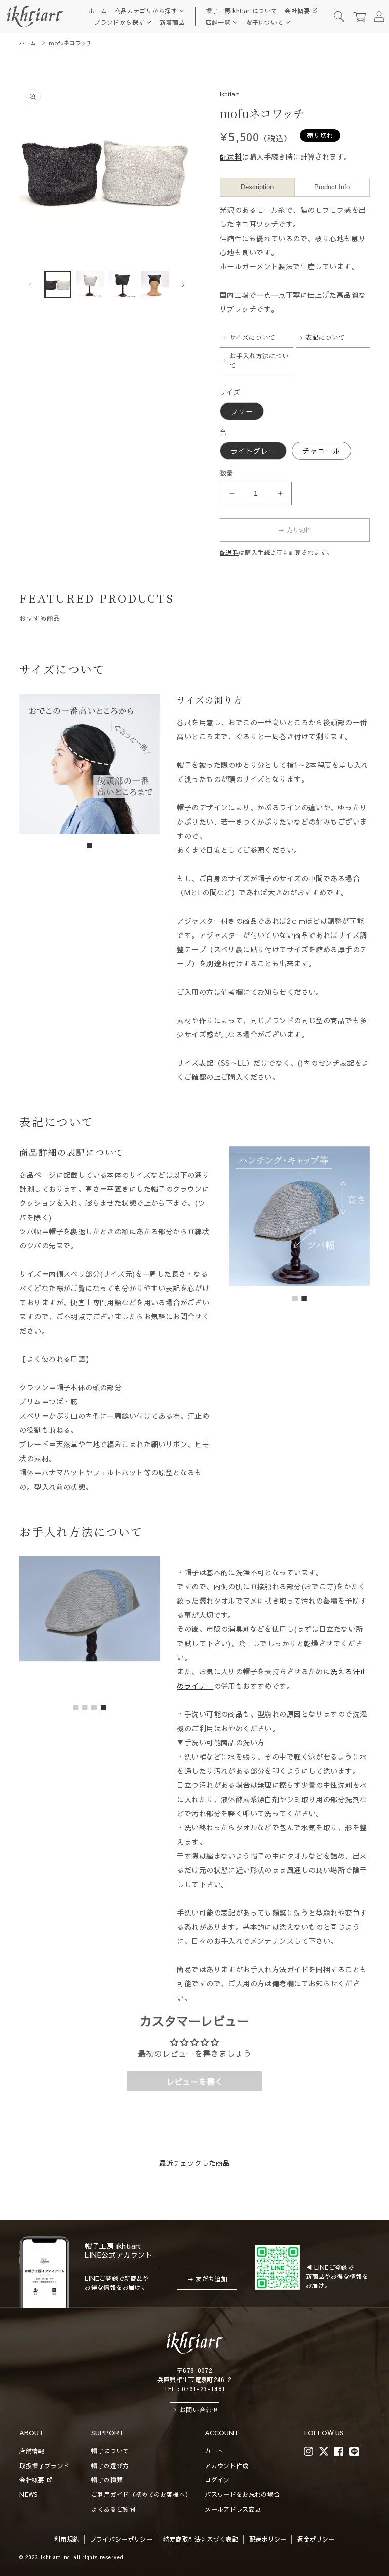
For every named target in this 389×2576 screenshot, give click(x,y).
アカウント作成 (227, 2466)
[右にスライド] (183, 285)
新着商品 (172, 22)
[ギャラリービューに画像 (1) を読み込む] (58, 285)
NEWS (28, 2494)
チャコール (321, 451)
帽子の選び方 (110, 2466)
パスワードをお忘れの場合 (242, 2494)
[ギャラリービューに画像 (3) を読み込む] (123, 285)
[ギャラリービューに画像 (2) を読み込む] (90, 285)
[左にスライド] (30, 285)
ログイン (217, 2480)
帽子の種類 (107, 2480)
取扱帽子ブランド (44, 2466)
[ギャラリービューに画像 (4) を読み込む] (155, 285)
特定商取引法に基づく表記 (201, 2539)
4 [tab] (104, 1708)
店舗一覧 (218, 22)
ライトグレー (253, 451)
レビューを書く (194, 2081)
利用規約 (67, 2539)
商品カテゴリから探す (146, 11)
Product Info (332, 187)
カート (214, 2451)
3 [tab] (95, 1708)
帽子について (264, 22)
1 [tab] (90, 846)
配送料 (231, 157)
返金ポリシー (316, 2539)
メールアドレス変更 (233, 2509)
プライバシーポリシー (122, 2539)
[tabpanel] (89, 764)
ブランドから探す (119, 22)
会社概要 (297, 11)
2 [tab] (304, 1299)
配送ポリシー (268, 2539)
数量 (227, 473)
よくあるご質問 (113, 2509)
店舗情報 (32, 2451)
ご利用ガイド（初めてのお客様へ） (141, 2494)
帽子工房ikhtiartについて (242, 11)
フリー (242, 411)
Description (257, 187)
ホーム (98, 11)
